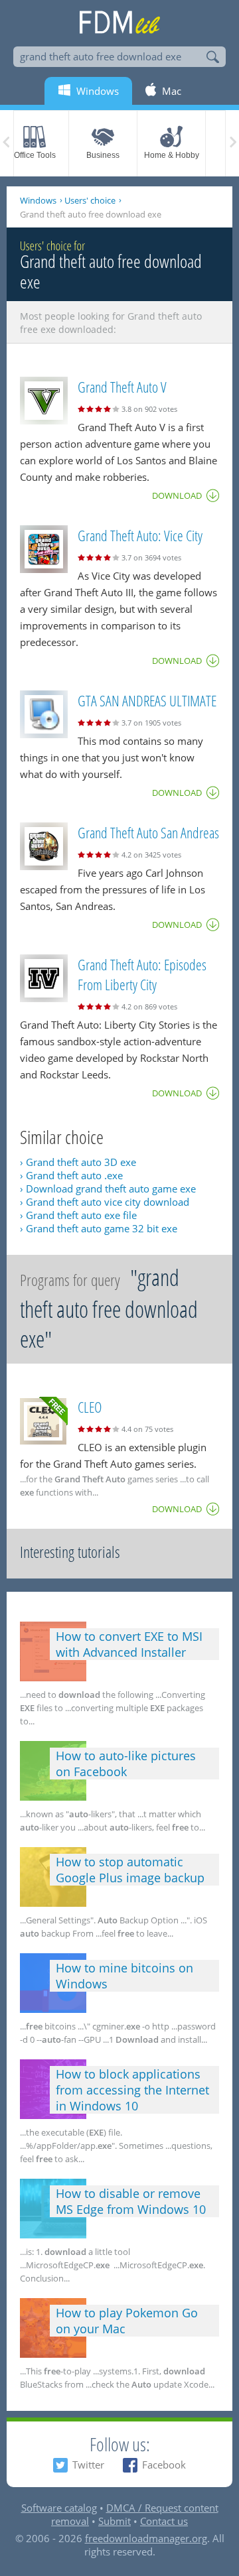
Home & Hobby (172, 155)
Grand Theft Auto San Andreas (148, 832)
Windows (38, 200)
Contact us (164, 2521)
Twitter (88, 2465)
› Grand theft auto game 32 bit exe (99, 1228)
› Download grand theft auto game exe (108, 1189)
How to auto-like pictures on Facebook (126, 1764)
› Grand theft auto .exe (71, 1175)
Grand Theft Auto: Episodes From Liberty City (142, 974)
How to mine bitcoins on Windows (124, 1976)
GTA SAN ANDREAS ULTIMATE (147, 700)
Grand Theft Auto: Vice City (140, 535)
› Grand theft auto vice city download (105, 1202)
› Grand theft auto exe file (78, 1215)
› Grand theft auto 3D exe (78, 1162)
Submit (115, 2521)
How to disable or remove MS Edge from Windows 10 (131, 2201)
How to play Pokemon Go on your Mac (127, 2321)
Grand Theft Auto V (122, 387)
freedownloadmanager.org (146, 2538)
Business (103, 155)
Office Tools (35, 155)
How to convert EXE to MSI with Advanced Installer (129, 1644)
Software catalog (59, 2508)
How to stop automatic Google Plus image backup (130, 1870)
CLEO (90, 1407)
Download (177, 495)
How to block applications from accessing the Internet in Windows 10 (132, 2090)
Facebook (164, 2465)
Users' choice (90, 200)
